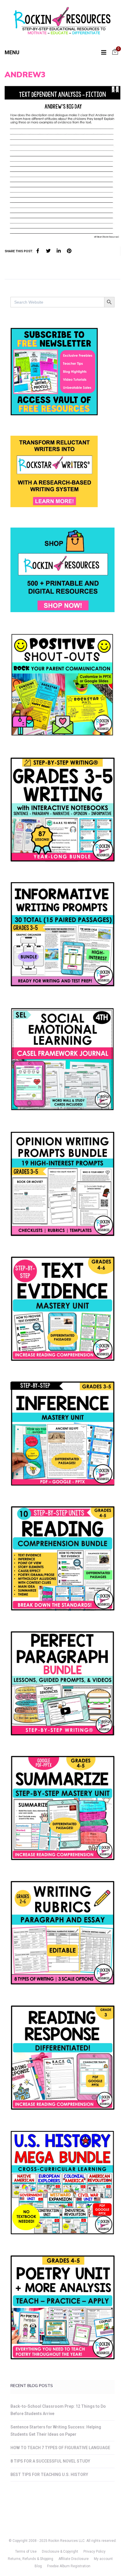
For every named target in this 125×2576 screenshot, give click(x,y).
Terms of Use (26, 2552)
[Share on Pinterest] (69, 251)
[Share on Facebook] (38, 251)
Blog (38, 2566)
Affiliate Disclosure (74, 2559)
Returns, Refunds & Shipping (31, 2559)
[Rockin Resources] (63, 22)
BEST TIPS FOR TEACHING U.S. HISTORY (49, 2475)
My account (103, 2559)
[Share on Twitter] (48, 251)
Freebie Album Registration (69, 2566)
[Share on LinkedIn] (59, 251)
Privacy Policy (94, 2552)
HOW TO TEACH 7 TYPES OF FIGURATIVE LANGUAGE (60, 2448)
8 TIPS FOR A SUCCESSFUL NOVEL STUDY (50, 2461)
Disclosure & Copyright (60, 2552)
